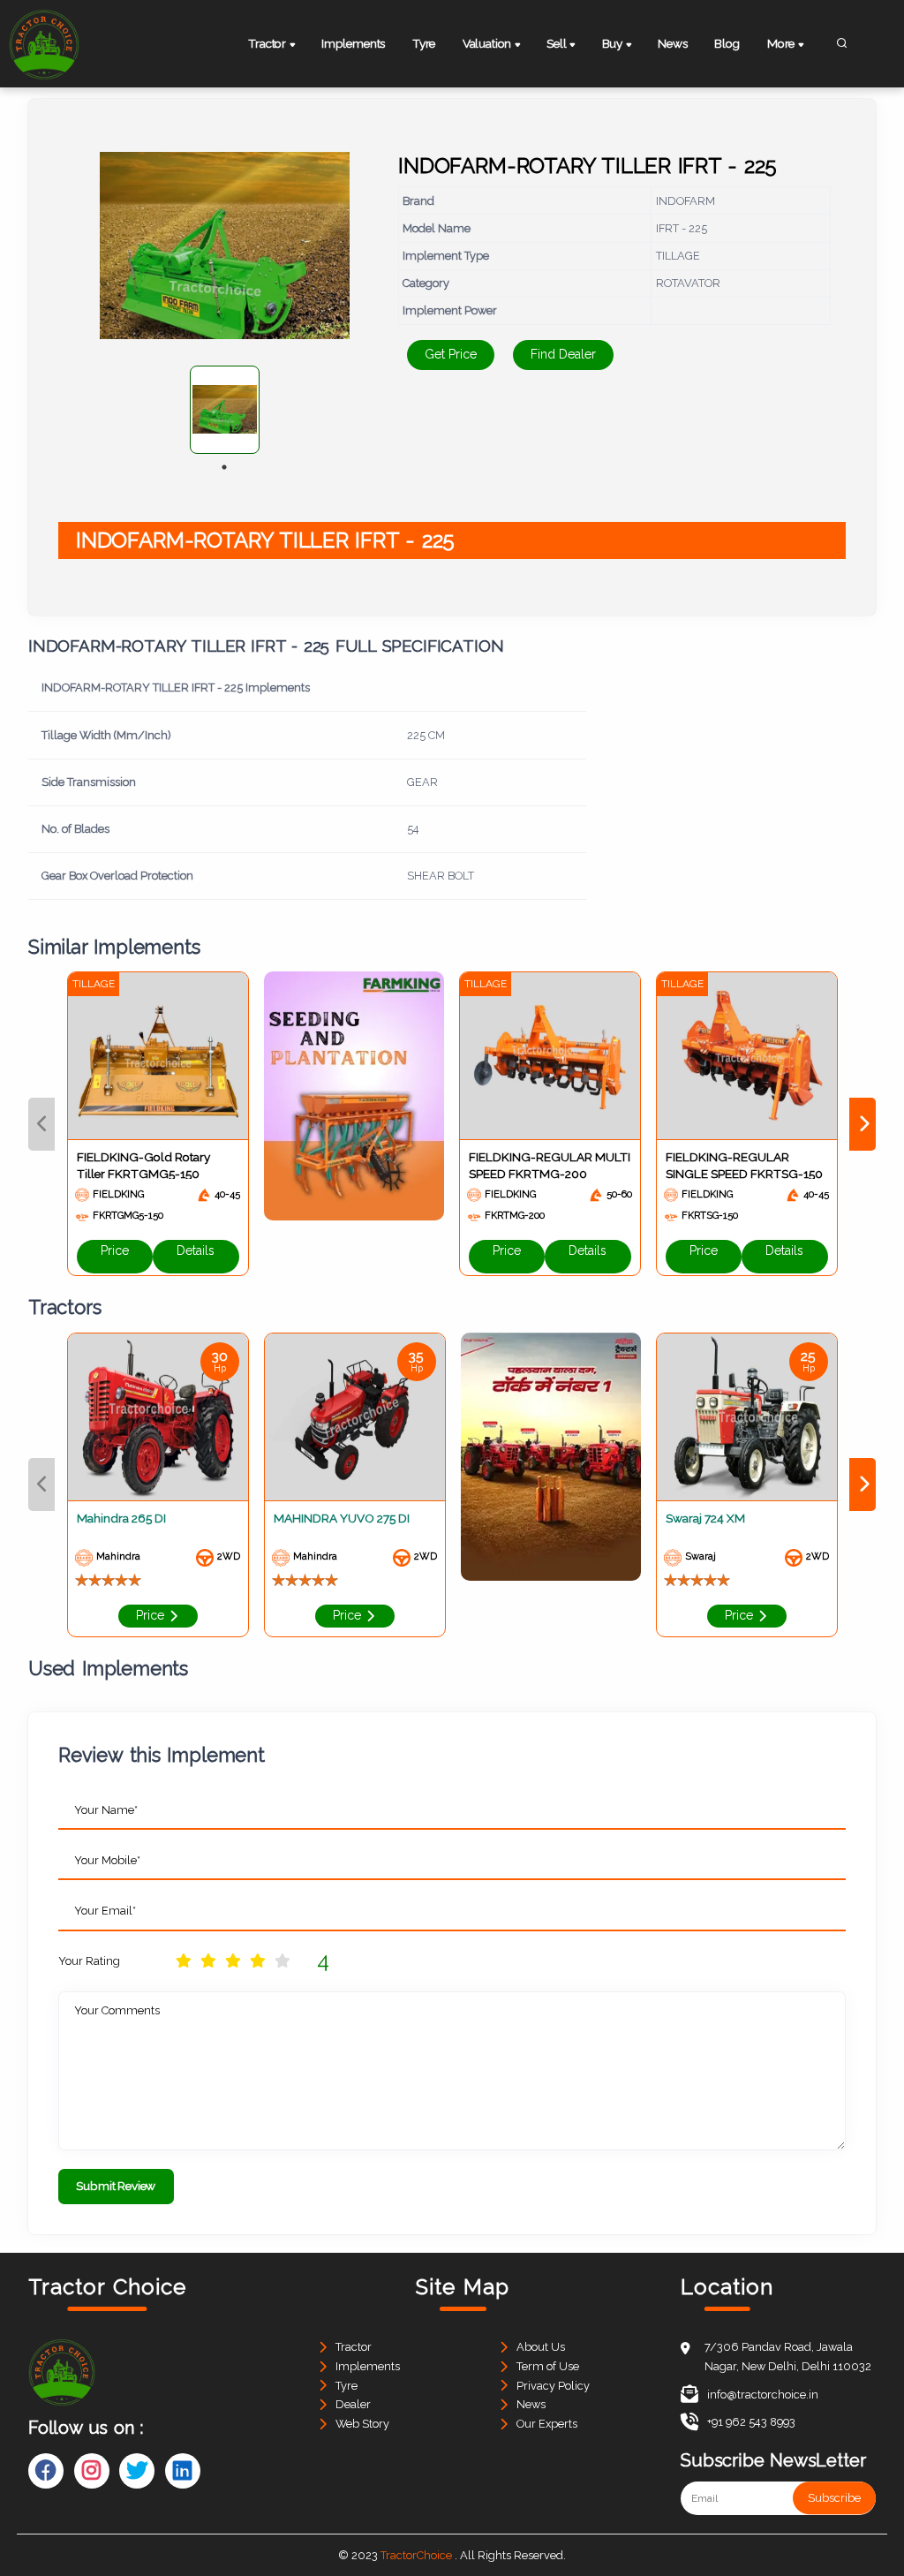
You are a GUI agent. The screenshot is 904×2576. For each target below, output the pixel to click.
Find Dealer (563, 354)
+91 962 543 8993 (751, 2422)
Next (863, 1124)
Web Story (362, 2424)
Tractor (354, 2347)
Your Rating (89, 1961)
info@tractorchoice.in (763, 2395)
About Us (541, 2347)
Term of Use (548, 2366)
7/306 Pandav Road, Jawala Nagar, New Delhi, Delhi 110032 (788, 2357)
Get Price (451, 354)
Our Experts (547, 2424)
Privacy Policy (553, 2386)
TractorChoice (416, 2555)
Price (115, 1250)
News (672, 43)
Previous (41, 1124)
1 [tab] (224, 467)
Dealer (353, 2404)
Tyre (424, 43)
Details (196, 1250)
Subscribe (834, 2498)
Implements (353, 43)
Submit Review (116, 2186)
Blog (727, 43)
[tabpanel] (225, 410)
